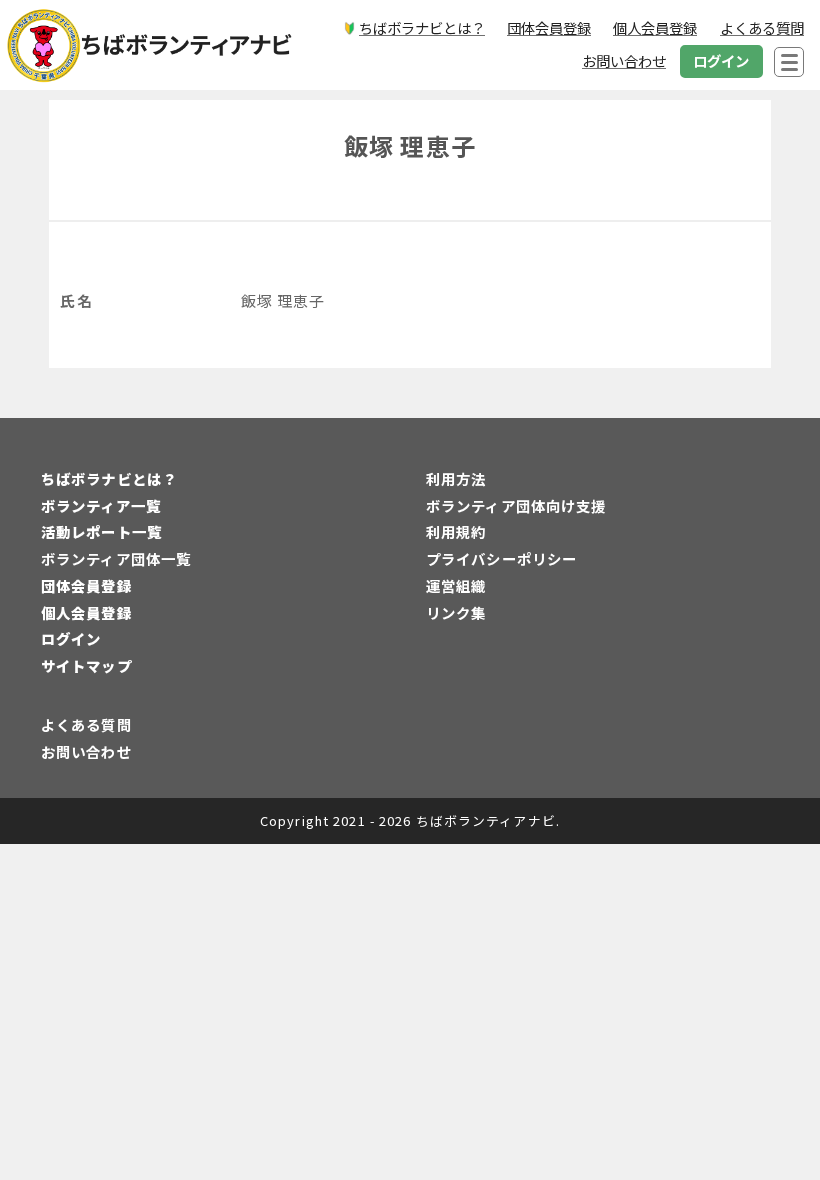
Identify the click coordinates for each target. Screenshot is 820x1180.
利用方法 (456, 478)
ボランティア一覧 (101, 505)
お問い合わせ (86, 751)
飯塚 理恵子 (410, 145)
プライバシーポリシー (501, 558)
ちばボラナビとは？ (109, 478)
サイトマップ (86, 665)
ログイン (71, 638)
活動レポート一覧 (101, 531)
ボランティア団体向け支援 (516, 505)
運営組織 (456, 585)
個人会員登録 (86, 612)
